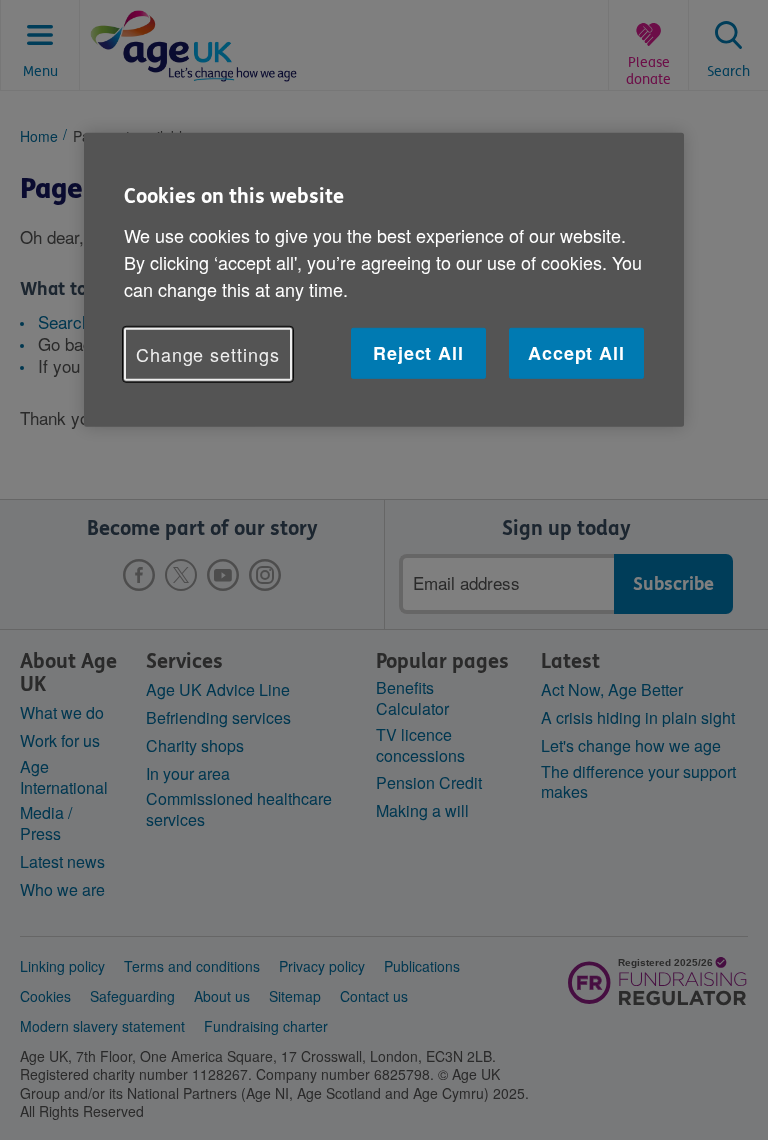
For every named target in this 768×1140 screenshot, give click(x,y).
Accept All (576, 353)
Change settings (208, 354)
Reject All (418, 353)
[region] (384, 280)
